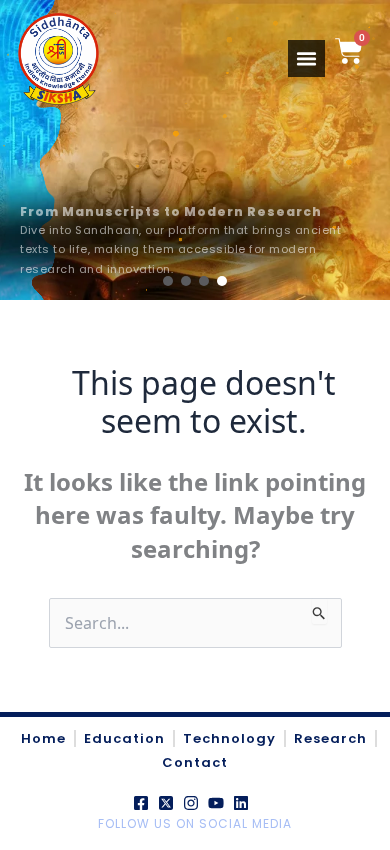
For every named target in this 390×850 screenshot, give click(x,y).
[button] (168, 281)
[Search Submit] (319, 611)
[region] (195, 150)
